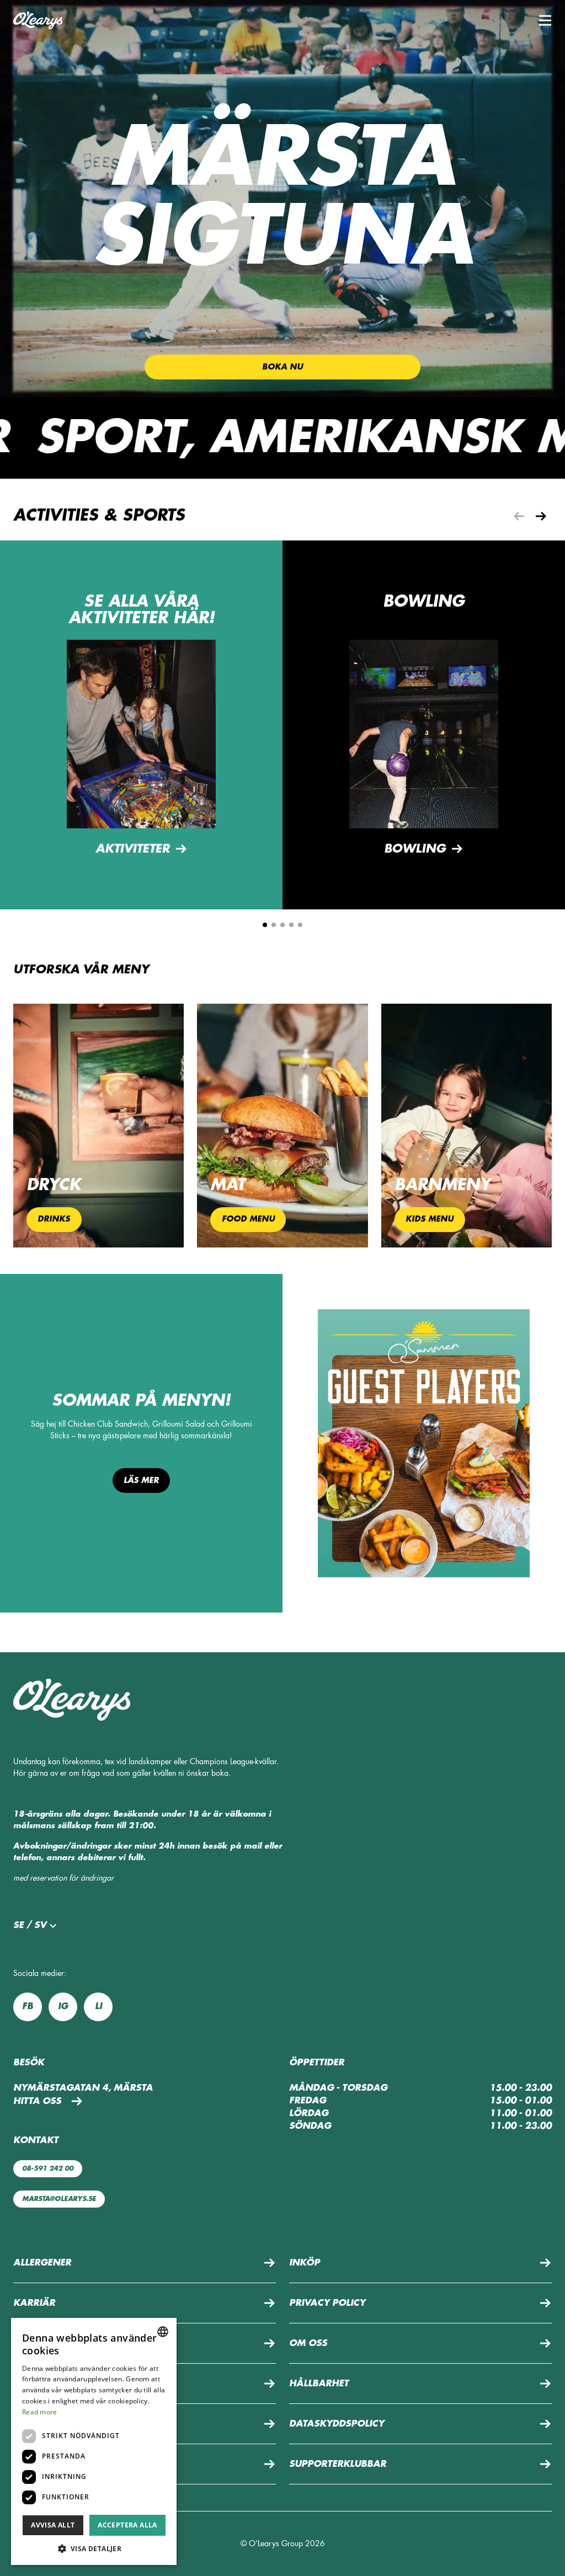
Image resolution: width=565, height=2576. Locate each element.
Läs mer (141, 1480)
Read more (40, 2412)
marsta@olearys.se (59, 2199)
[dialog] (94, 2441)
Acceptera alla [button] (127, 2525)
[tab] (265, 925)
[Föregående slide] (519, 516)
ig (63, 2006)
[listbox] (163, 2332)
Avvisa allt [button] (53, 2525)
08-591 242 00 (48, 2168)
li (98, 2006)
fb (28, 2006)
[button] (545, 20)
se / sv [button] (30, 1925)
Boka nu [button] (282, 367)
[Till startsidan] (38, 20)
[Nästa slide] (541, 516)
